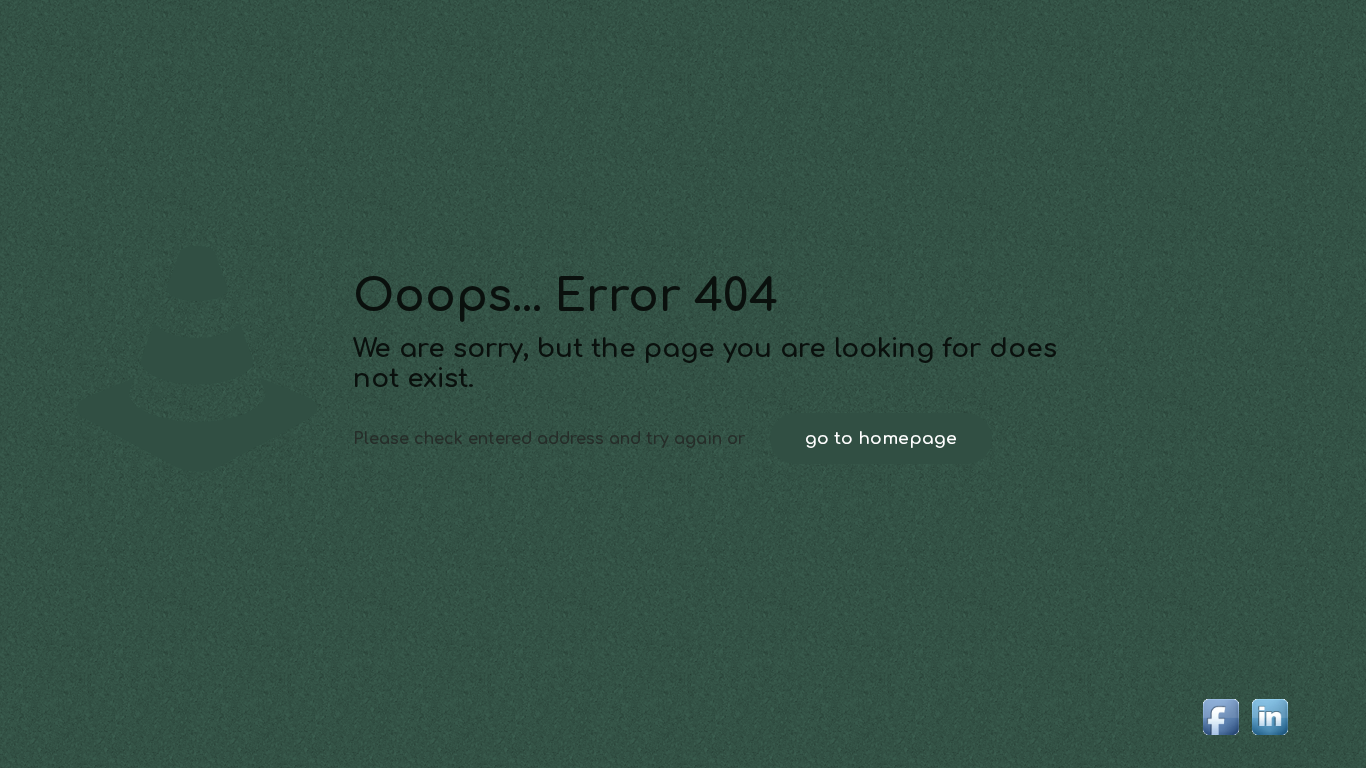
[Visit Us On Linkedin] (1269, 736)
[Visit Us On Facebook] (1220, 736)
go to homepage (881, 438)
